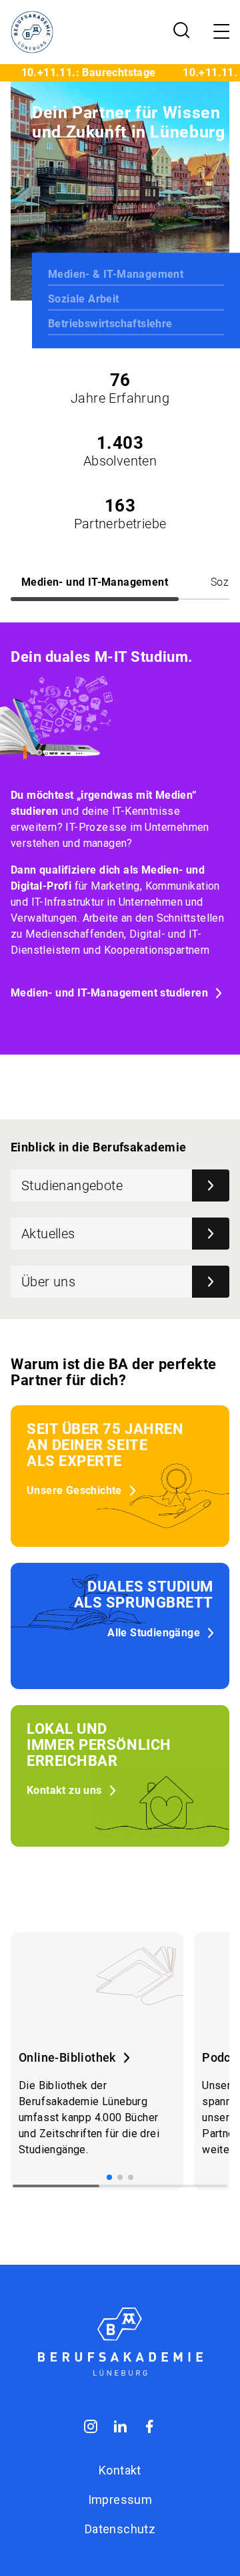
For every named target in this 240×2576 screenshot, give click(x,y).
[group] (97, 2061)
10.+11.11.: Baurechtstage (80, 72)
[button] (109, 2177)
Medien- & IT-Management (116, 274)
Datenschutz (120, 2529)
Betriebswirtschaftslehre (110, 324)
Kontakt (120, 2470)
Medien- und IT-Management (95, 582)
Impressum (120, 2500)
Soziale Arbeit (84, 299)
